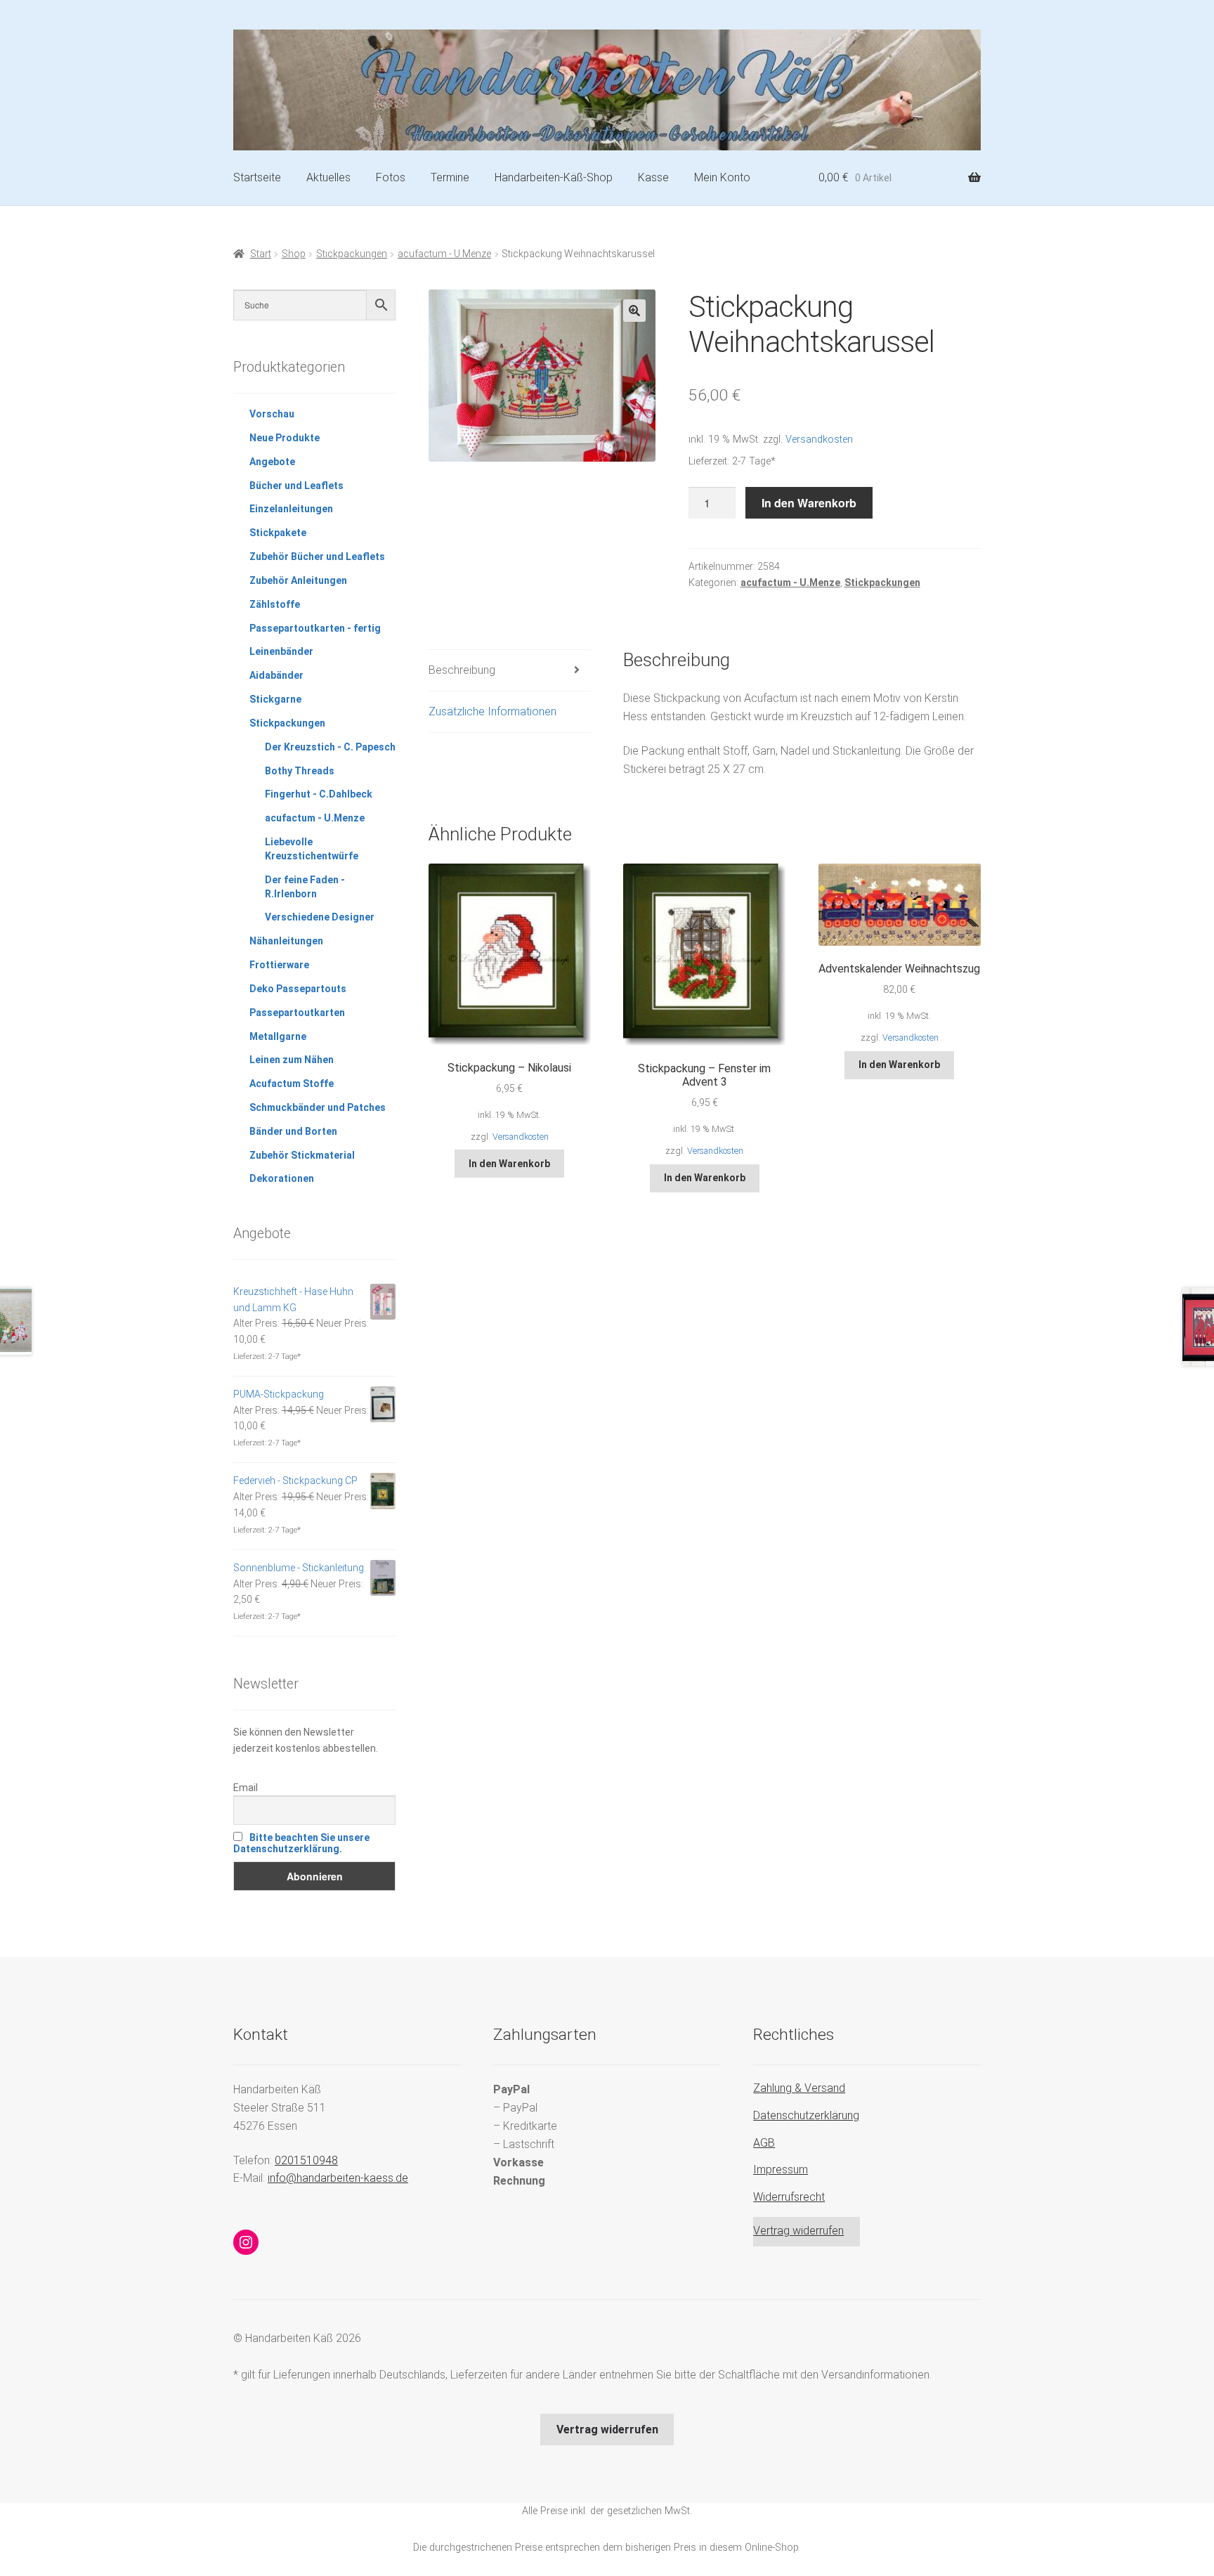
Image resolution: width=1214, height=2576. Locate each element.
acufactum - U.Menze (444, 254)
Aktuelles (328, 177)
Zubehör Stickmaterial (302, 1155)
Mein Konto (722, 177)
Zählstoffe (275, 604)
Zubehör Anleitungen (298, 580)
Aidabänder (276, 675)
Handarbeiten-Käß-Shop (554, 177)
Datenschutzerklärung (806, 2115)
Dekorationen (282, 1178)
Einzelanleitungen (291, 509)
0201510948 (306, 2160)
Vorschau (272, 414)
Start (261, 254)
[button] (634, 311)
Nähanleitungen (286, 941)
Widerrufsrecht (789, 2197)
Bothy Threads (300, 771)
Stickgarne (275, 699)
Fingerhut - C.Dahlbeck (319, 794)
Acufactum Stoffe (292, 1084)
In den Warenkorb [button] (509, 1164)
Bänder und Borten (293, 1131)
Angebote (272, 462)
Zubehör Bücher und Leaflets (317, 557)
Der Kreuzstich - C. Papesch (330, 747)
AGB (764, 2143)
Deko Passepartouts (298, 989)
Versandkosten (819, 440)
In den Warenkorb (809, 503)
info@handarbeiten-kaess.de (338, 2178)
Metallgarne (278, 1036)
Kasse (653, 177)
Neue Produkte (285, 438)
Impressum (781, 2170)
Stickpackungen (352, 254)
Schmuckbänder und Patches (318, 1107)
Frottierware (279, 965)
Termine (450, 177)
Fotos (391, 177)
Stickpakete (278, 533)
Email (246, 1788)
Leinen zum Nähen (292, 1060)
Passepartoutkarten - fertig (315, 628)
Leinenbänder (281, 651)
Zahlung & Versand (799, 2088)
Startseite (257, 177)
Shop (294, 254)
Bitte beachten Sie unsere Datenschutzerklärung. (301, 1843)
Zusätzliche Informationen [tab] (492, 711)
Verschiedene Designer (320, 917)
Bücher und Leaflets (296, 486)
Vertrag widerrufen (798, 2231)
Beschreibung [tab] (462, 670)
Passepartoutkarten (297, 1013)
